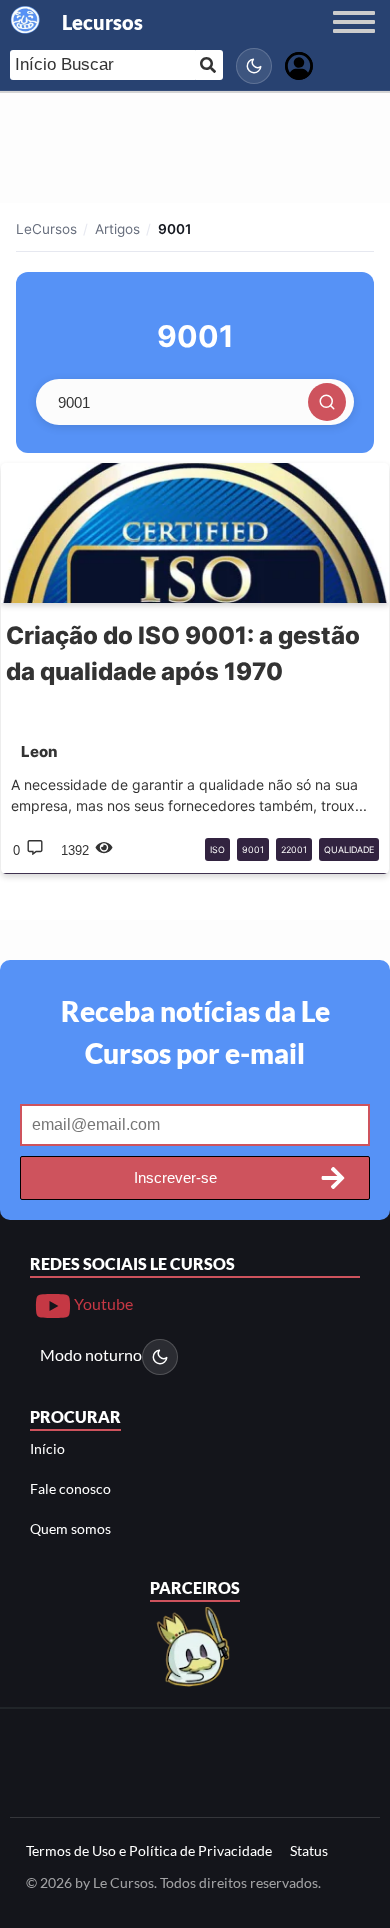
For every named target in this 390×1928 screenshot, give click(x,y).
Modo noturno (91, 1354)
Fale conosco (70, 1488)
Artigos (117, 229)
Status (309, 1850)
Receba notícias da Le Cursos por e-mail (195, 1032)
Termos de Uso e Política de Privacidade (149, 1850)
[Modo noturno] (254, 66)
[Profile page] (299, 63)
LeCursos (46, 229)
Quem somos (70, 1528)
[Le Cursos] (195, 1644)
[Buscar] (327, 402)
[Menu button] (354, 41)
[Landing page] (26, 20)
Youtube (102, 1303)
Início (47, 1448)
